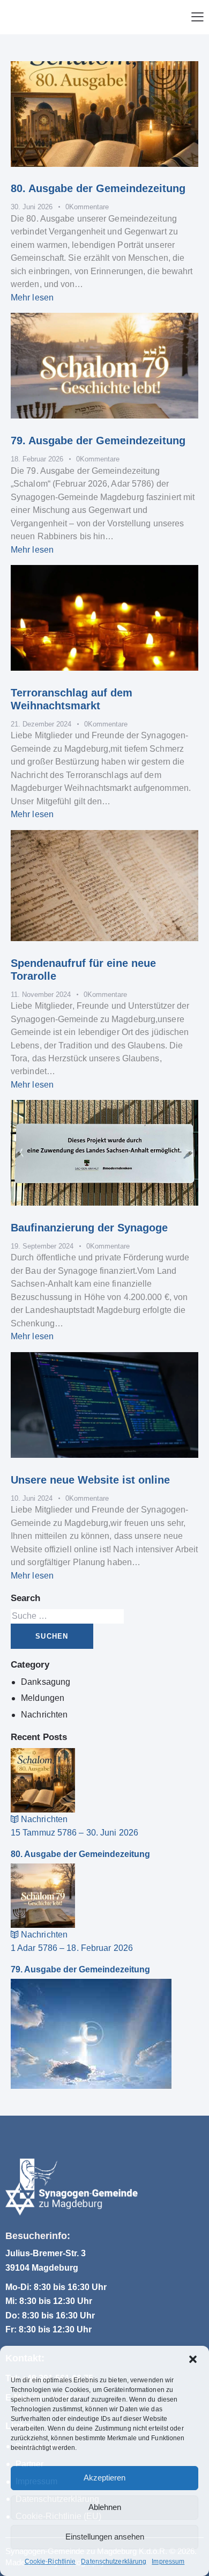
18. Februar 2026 (37, 459)
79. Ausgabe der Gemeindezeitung (98, 441)
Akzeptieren (104, 2478)
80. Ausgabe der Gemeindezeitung (98, 188)
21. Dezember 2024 (41, 724)
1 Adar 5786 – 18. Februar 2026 (72, 1948)
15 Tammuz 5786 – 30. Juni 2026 (74, 1833)
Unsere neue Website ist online (90, 1480)
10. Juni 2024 (32, 1498)
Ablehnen (105, 2507)
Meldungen (43, 1698)
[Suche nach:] (67, 1616)
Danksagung (46, 1682)
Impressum (168, 2562)
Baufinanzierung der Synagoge (89, 1228)
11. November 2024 (41, 995)
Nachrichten (44, 1715)
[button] (193, 2359)
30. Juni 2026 (32, 207)
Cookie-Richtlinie (50, 2562)
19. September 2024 (42, 1246)
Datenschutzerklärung (114, 2562)
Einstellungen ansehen (105, 2537)
